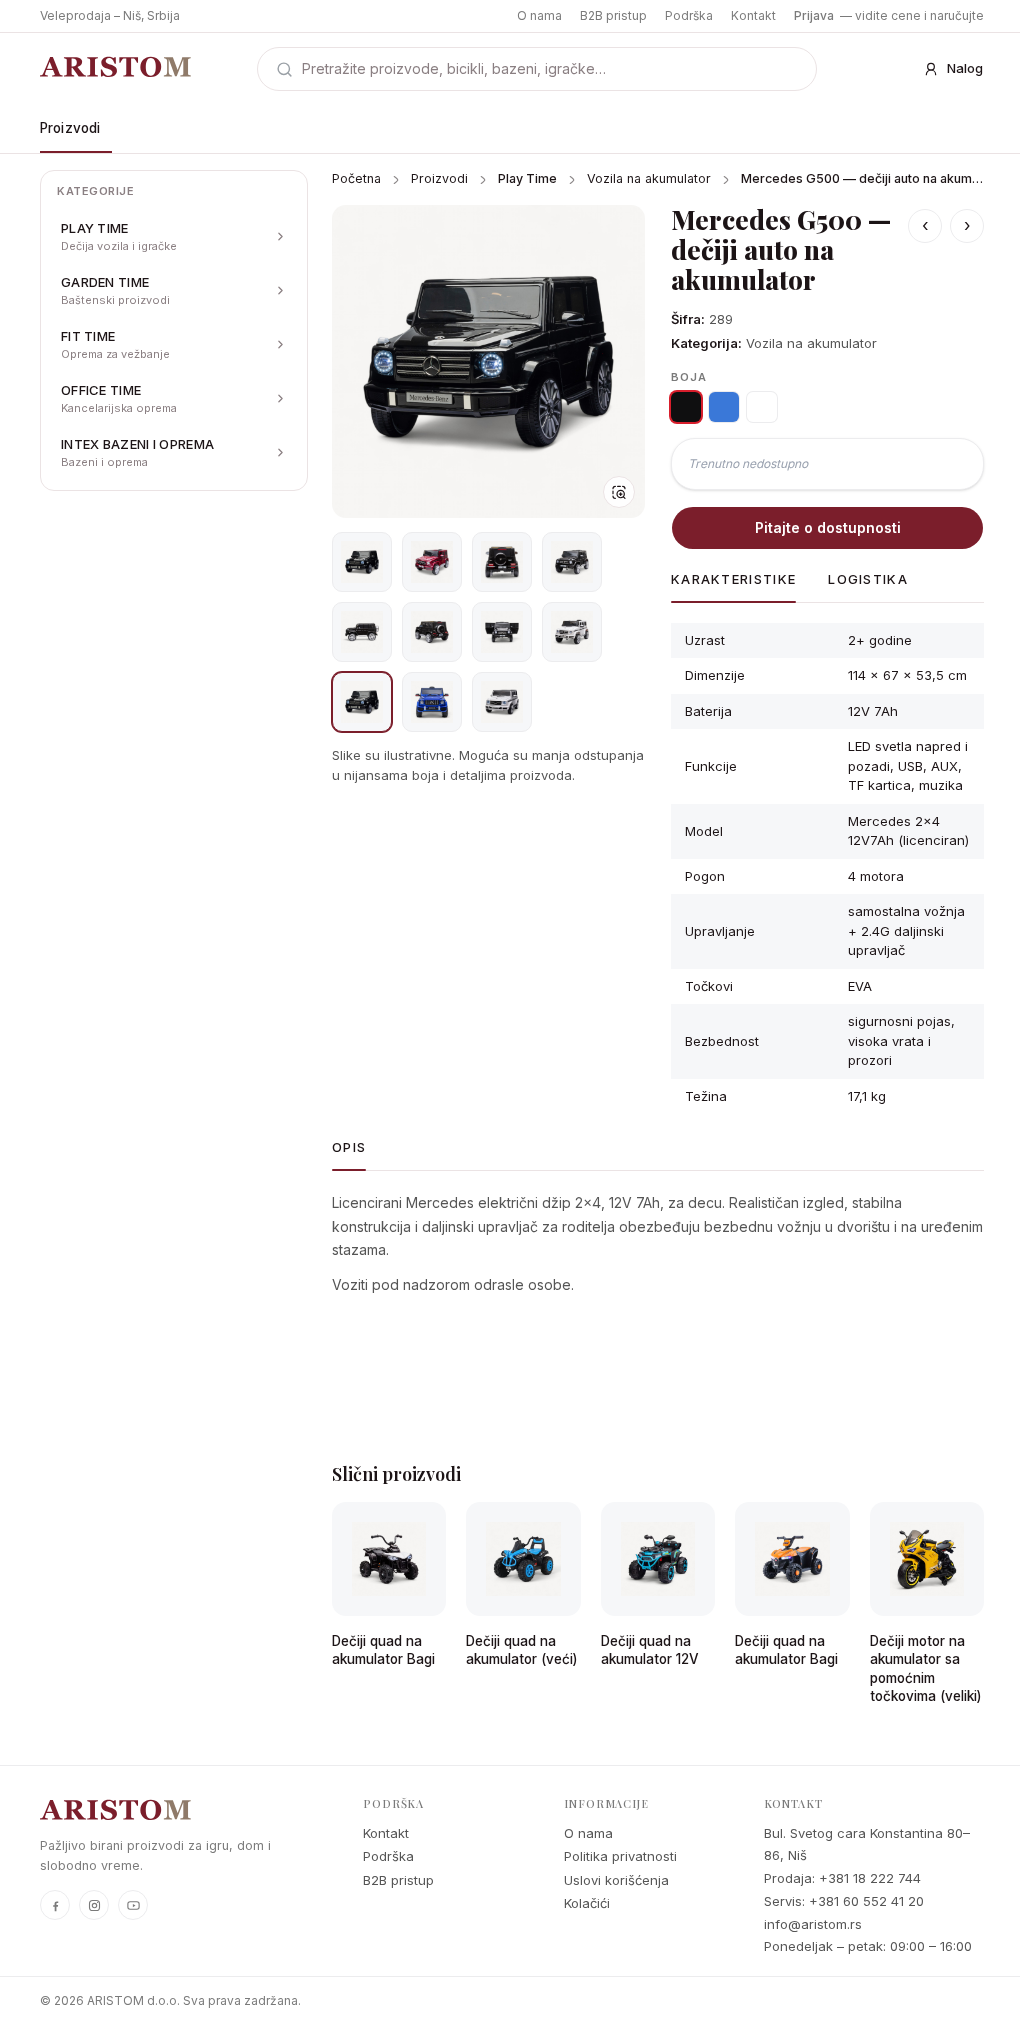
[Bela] (762, 407)
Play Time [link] (527, 178)
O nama (539, 15)
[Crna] (686, 407)
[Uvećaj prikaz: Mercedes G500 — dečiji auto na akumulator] (488, 361)
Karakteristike (733, 579)
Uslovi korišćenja (616, 1880)
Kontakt (753, 15)
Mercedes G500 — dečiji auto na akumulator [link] (862, 178)
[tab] (362, 562)
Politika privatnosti (620, 1856)
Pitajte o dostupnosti (828, 527)
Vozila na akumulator (649, 178)
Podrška (689, 15)
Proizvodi (70, 128)
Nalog (965, 68)
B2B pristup (613, 15)
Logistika (868, 579)
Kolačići (587, 1903)
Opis (349, 1147)
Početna (356, 178)
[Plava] (724, 407)
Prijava (814, 15)
